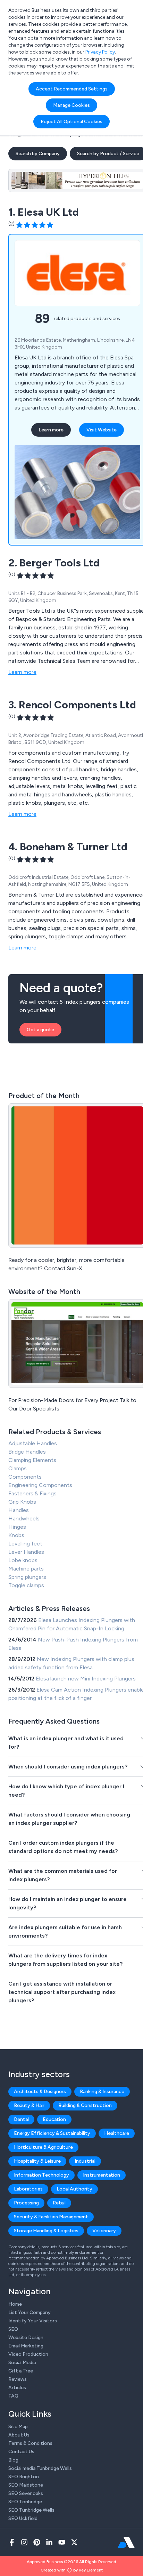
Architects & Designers (40, 2092)
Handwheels (24, 1518)
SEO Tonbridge (25, 2502)
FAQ (13, 2396)
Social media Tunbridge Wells (40, 2468)
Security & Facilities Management (51, 2217)
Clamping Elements (32, 1460)
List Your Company (30, 2312)
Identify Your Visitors (33, 2321)
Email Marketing (26, 2346)
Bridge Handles (27, 1452)
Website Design (26, 2338)
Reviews (18, 2379)
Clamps (18, 1468)
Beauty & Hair (29, 2105)
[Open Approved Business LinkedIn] (49, 2542)
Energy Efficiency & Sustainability (52, 2133)
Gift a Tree (21, 2371)
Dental (21, 2119)
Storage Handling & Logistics (46, 2231)
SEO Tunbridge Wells (31, 2510)
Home (15, 2304)
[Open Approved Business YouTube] (62, 2542)
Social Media (22, 2363)
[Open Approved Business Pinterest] (37, 2542)
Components (25, 1477)
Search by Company (38, 154)
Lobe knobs (23, 1560)
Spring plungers (27, 1577)
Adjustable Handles (33, 1443)
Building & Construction (85, 2105)
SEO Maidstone (26, 2485)
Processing (26, 2203)
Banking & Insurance (102, 2092)
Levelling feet (25, 1544)
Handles (19, 1510)
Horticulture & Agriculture (43, 2147)
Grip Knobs (22, 1502)
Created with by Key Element (72, 2570)
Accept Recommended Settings (72, 89)
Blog (13, 2460)
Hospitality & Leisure (37, 2161)
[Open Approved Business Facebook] (12, 2542)
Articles (17, 2388)
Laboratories (28, 2189)
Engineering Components (40, 1485)
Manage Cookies (71, 105)
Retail (59, 2203)
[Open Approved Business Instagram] (24, 2542)
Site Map (18, 2427)
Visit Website (102, 430)
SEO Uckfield (23, 2518)
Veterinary (104, 2231)
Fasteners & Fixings (32, 1493)
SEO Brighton (24, 2477)
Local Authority (74, 2189)
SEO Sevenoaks (26, 2493)
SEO (13, 2329)
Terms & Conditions (30, 2443)
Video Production (28, 2354)
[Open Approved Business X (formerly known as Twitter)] (74, 2542)
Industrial (85, 2161)
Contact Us (21, 2452)
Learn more (51, 430)
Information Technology (41, 2175)
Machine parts (26, 1569)
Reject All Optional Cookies (71, 122)
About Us (19, 2435)
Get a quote (40, 1030)
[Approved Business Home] (126, 2542)
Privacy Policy (100, 52)
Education (54, 2119)
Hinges (17, 1527)
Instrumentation (102, 2175)
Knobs (16, 1535)
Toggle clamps (26, 1585)
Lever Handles (26, 1552)
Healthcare (117, 2133)
